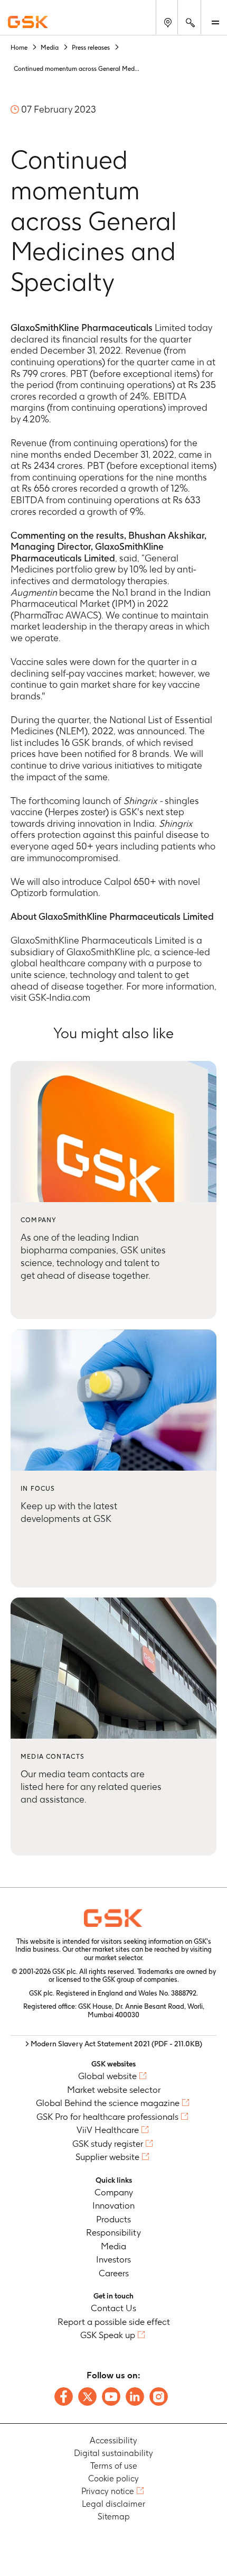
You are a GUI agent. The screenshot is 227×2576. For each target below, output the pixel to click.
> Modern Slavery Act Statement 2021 (114, 2044)
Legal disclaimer (113, 2504)
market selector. (119, 1958)
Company (114, 2192)
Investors (113, 2259)
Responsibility (113, 2232)
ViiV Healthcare (108, 2130)
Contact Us (113, 2308)
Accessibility (113, 2440)
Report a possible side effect (114, 2322)
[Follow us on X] (87, 2397)
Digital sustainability (113, 2453)
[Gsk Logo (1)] (113, 1918)
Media (113, 2246)
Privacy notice (108, 2491)
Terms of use (114, 2466)
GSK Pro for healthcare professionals (107, 2117)
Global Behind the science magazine (108, 2103)
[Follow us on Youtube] (111, 2397)
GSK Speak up (108, 2335)
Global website (107, 2076)
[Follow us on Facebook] (64, 2397)
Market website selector (114, 2090)
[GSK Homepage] (28, 22)
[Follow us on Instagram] (159, 2397)
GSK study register (108, 2144)
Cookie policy (113, 2478)
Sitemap (114, 2517)
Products (113, 2219)
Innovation (113, 2205)
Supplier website (107, 2157)
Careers (114, 2273)
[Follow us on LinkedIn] (135, 2397)
